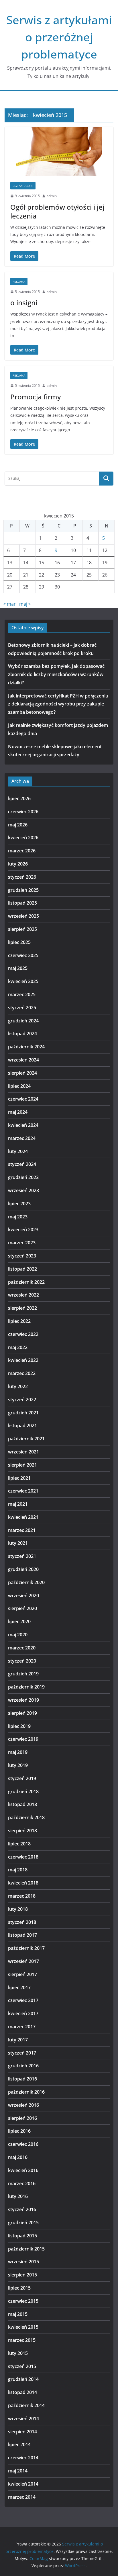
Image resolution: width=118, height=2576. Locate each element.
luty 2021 (18, 1543)
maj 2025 (18, 968)
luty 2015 (18, 2353)
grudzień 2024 (23, 1021)
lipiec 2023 (19, 1204)
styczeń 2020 (22, 1661)
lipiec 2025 (19, 942)
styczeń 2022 (22, 1400)
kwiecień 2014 (23, 2484)
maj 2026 (18, 825)
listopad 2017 (22, 1935)
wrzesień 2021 (23, 1452)
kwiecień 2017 (23, 2013)
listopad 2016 (22, 2079)
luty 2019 (18, 1765)
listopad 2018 (22, 1804)
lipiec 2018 (19, 1844)
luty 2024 (18, 1151)
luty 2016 (18, 2196)
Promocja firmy (36, 397)
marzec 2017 (22, 2027)
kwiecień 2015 (23, 2327)
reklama (19, 282)
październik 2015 (26, 2249)
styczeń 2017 (22, 2053)
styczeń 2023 (22, 1256)
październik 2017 (26, 1948)
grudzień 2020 (23, 1569)
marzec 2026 (22, 851)
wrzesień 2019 (23, 1700)
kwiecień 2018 (23, 1883)
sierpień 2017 (22, 1974)
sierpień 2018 (22, 1831)
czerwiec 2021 (23, 1491)
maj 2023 (18, 1217)
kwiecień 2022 (23, 1360)
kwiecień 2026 (23, 838)
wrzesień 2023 (23, 1190)
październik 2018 (26, 1817)
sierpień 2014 (22, 2432)
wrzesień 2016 (23, 2105)
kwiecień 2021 (23, 1517)
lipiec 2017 (19, 1987)
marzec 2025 (22, 994)
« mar (10, 604)
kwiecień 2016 (23, 2170)
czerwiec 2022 (23, 1334)
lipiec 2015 (19, 2288)
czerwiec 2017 (23, 2000)
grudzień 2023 (23, 1177)
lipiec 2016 (19, 2131)
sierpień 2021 (22, 1465)
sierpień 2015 (22, 2275)
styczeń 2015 (22, 2366)
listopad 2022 (22, 1269)
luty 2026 (18, 864)
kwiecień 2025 (23, 981)
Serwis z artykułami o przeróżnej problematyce (59, 37)
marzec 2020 (22, 1648)
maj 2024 (18, 1112)
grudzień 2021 (23, 1413)
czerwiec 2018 (23, 1857)
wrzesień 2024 (23, 1060)
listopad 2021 (22, 1426)
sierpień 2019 (22, 1713)
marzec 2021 (22, 1530)
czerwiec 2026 (23, 812)
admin (52, 196)
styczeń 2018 (22, 1922)
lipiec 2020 (19, 1621)
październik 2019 (26, 1687)
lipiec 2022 (19, 1321)
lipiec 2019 (19, 1726)
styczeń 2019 (22, 1778)
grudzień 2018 (23, 1792)
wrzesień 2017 (23, 1961)
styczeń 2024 (22, 1164)
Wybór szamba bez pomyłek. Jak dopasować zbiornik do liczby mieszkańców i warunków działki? (56, 674)
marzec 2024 (22, 1138)
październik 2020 (26, 1582)
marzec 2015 (22, 2340)
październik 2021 (26, 1439)
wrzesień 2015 (23, 2262)
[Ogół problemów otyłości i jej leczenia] (59, 152)
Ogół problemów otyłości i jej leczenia (57, 211)
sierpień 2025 (22, 929)
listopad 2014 (22, 2392)
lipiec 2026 (19, 798)
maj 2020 (18, 1635)
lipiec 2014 (19, 2444)
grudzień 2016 (23, 2066)
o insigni (24, 303)
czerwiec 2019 (23, 1739)
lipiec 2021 (19, 1478)
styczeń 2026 (22, 877)
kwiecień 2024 (23, 1125)
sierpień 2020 (22, 1608)
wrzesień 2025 (23, 916)
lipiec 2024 (19, 1086)
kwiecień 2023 (23, 1230)
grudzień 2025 (23, 890)
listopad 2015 (22, 2236)
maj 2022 (18, 1347)
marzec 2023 (22, 1243)
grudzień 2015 (23, 2223)
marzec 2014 (22, 2497)
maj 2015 (18, 2314)
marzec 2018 (22, 1896)
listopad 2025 (22, 903)
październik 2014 (26, 2405)
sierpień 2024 (22, 1073)
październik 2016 (26, 2092)
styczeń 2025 (22, 1008)
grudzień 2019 (23, 1674)
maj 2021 (18, 1504)
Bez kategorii (23, 186)
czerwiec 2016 (23, 2144)
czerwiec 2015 (23, 2301)
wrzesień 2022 (23, 1295)
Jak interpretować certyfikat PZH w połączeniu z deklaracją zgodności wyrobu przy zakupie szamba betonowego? (58, 704)
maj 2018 (18, 1870)
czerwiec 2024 (23, 1099)
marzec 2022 (22, 1373)
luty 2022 (18, 1386)
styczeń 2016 (22, 2209)
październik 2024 (26, 1047)
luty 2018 (18, 1909)
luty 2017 (18, 2040)
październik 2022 (26, 1282)
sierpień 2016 (22, 2118)
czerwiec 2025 (23, 955)
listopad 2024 (22, 1034)
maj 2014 (18, 2471)
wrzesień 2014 (23, 2419)
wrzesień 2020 (23, 1596)
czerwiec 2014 (23, 2458)
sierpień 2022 (22, 1308)
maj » (25, 604)
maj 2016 (18, 2157)
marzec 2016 (22, 2183)
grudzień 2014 (23, 2379)
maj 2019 (18, 1752)
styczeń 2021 (22, 1556)
